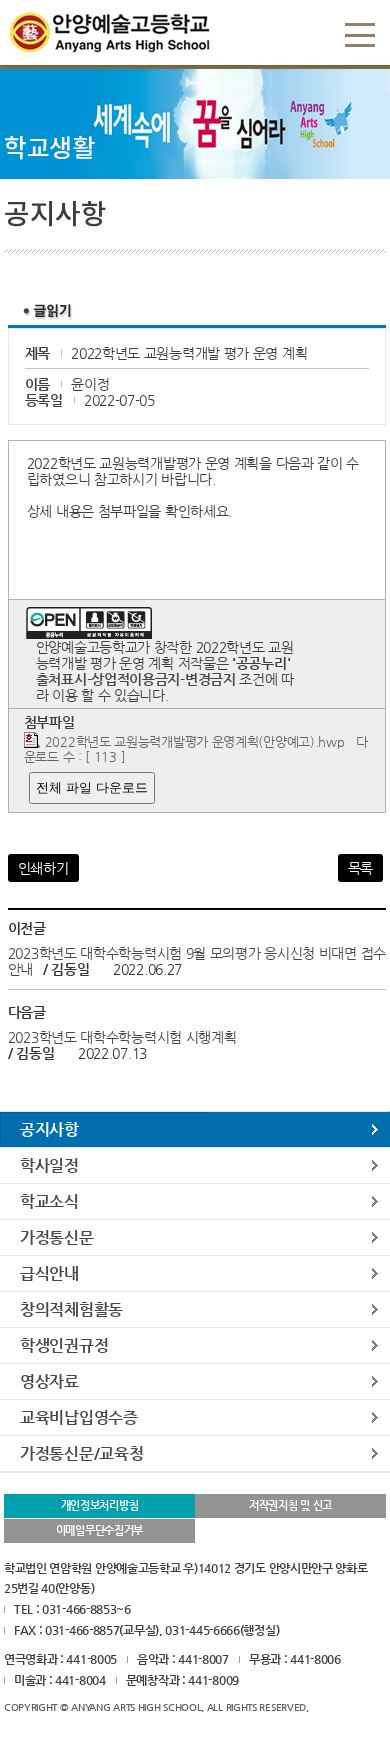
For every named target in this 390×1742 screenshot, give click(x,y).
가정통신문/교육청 (81, 1453)
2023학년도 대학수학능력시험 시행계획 (122, 1037)
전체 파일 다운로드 (92, 787)
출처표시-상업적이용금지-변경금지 (136, 679)
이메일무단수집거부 (99, 1530)
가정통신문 (57, 1237)
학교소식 (49, 1201)
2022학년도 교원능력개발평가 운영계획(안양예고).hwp (195, 741)
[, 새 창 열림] (238, 679)
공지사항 (49, 1129)
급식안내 (49, 1273)
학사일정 (49, 1165)
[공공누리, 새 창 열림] (89, 615)
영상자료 (49, 1381)
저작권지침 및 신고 (290, 1505)
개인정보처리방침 (100, 1505)
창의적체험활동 (71, 1309)
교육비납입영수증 (79, 1417)
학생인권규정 (64, 1345)
